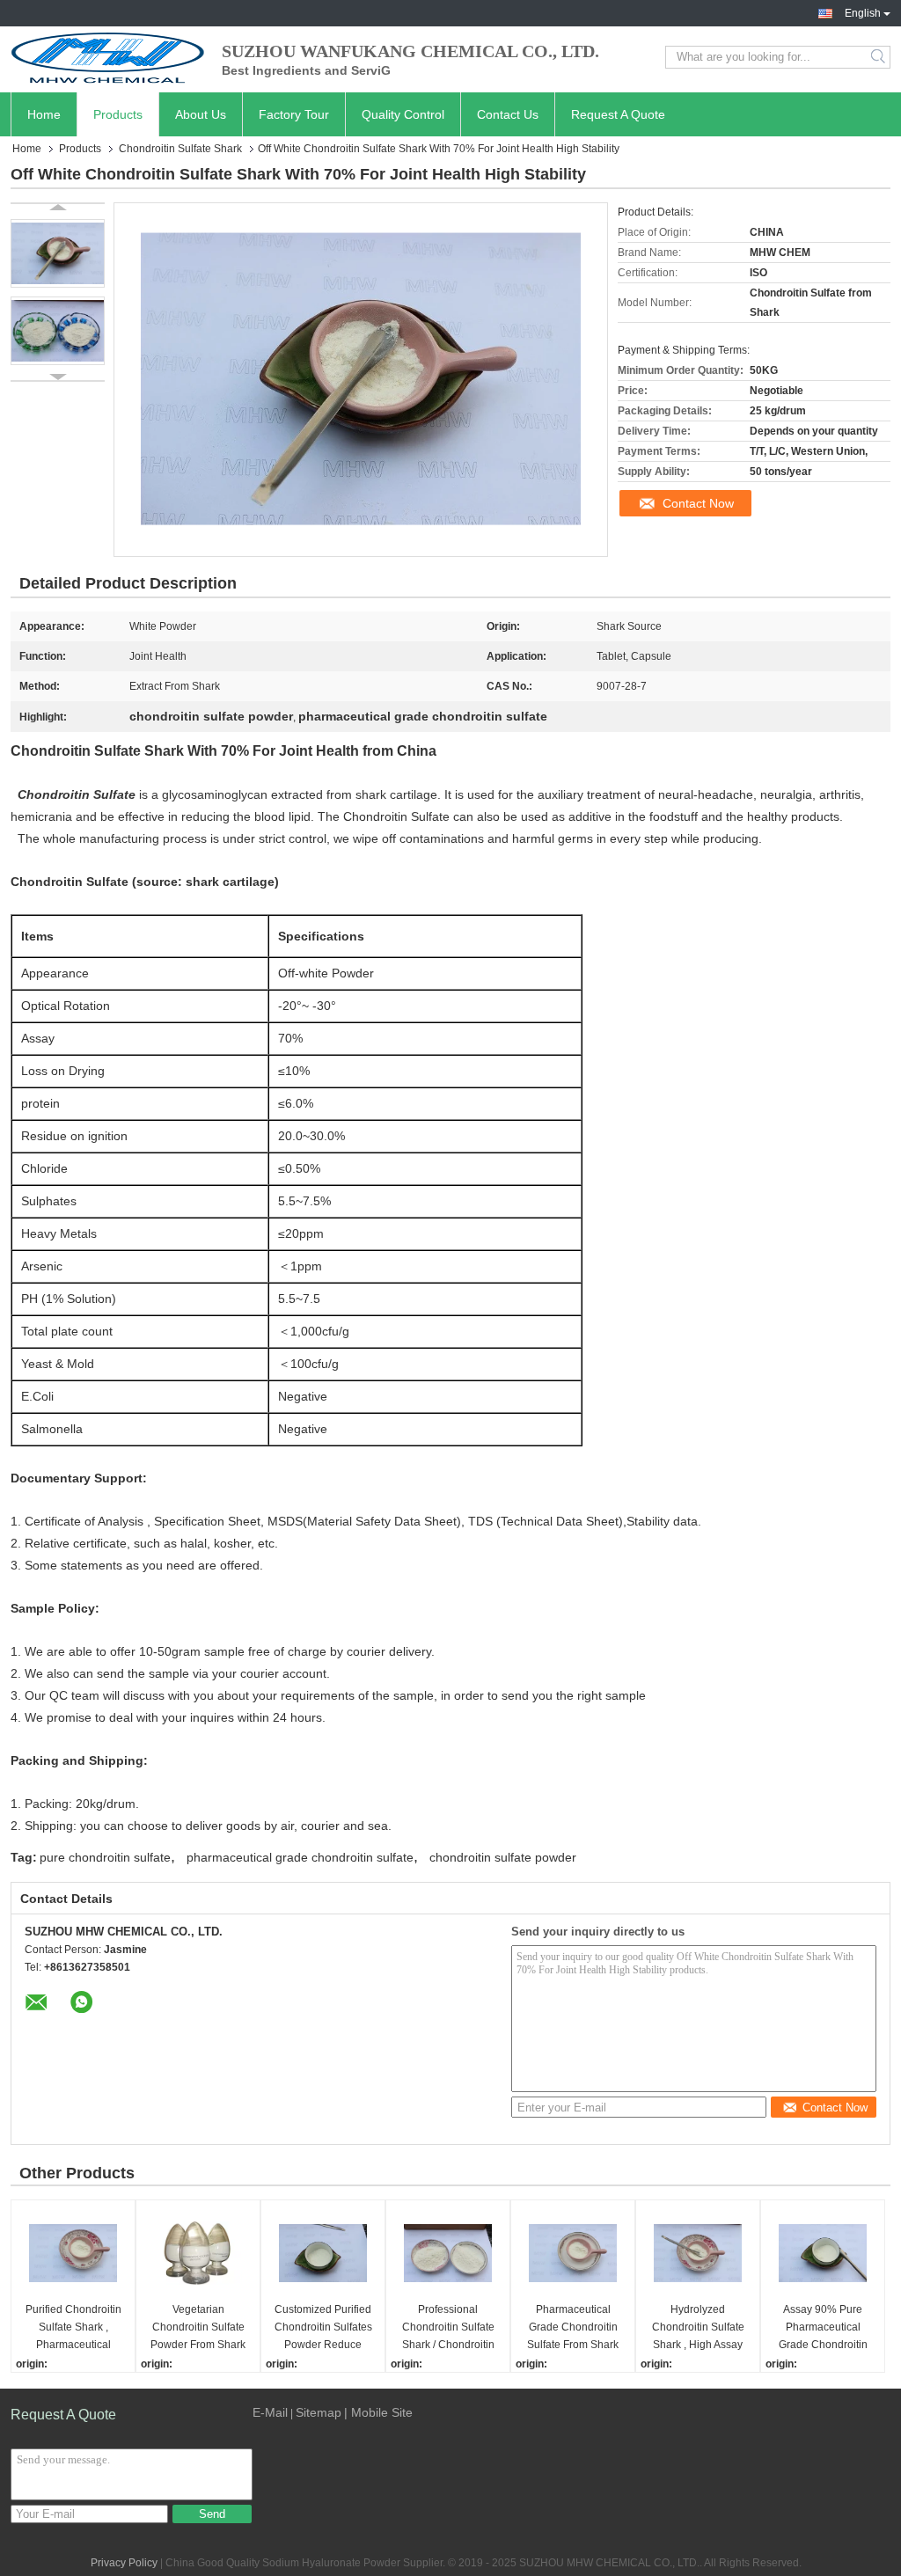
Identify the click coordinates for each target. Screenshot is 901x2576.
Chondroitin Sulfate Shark (180, 149)
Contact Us (508, 114)
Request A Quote (618, 114)
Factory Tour (294, 114)
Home (44, 114)
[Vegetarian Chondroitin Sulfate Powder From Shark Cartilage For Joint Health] (198, 2253)
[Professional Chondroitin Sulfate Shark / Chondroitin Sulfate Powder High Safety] (448, 2253)
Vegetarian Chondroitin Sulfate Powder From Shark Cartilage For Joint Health (198, 2328)
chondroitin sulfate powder (503, 1857)
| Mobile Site (378, 2412)
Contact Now (698, 503)
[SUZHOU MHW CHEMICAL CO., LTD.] (107, 57)
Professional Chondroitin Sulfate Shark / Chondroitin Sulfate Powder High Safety (448, 2328)
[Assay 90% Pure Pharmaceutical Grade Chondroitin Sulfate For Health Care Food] (823, 2253)
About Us (201, 114)
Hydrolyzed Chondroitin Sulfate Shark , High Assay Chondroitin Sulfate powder (698, 2328)
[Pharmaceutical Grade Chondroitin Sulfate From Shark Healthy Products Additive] (573, 2253)
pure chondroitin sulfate (105, 1857)
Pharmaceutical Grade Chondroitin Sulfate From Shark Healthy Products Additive (573, 2328)
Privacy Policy (124, 2563)
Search (879, 57)
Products (118, 114)
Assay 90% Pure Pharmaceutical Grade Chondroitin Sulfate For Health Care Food (823, 2328)
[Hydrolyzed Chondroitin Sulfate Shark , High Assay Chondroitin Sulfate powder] (698, 2253)
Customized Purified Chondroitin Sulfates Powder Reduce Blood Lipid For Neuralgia (323, 2328)
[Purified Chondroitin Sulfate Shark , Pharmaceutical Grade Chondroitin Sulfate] (73, 2253)
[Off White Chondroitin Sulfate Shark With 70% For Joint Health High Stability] (58, 253)
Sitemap (319, 2412)
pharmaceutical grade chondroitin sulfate (300, 1857)
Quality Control (403, 114)
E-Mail (270, 2412)
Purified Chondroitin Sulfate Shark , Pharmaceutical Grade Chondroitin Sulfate (73, 2328)
